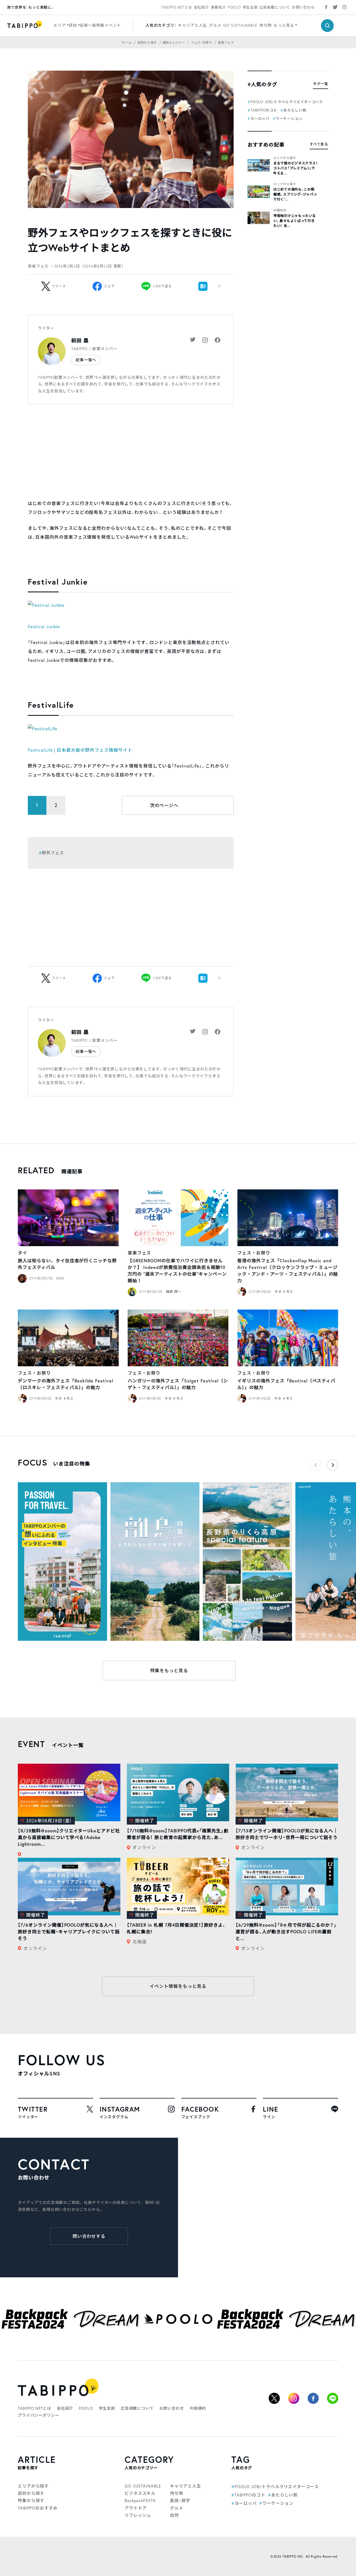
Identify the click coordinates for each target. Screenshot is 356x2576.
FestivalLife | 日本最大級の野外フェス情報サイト (80, 750)
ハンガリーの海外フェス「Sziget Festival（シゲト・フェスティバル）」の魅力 (178, 1384)
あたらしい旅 (295, 110)
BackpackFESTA (140, 2500)
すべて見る (319, 144)
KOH (60, 1278)
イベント (113, 25)
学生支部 (250, 7)
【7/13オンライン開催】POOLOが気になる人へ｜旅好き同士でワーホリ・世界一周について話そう (287, 1834)
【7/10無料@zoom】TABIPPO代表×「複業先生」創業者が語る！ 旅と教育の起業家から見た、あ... (178, 1834)
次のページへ (164, 805)
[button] (333, 1465)
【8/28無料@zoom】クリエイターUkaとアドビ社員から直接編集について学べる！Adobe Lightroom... (69, 1837)
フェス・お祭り (254, 1253)
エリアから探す (285, 158)
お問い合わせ (303, 7)
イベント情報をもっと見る (178, 1986)
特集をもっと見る (169, 1671)
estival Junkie (45, 627)
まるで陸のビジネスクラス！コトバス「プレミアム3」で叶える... (296, 168)
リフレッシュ (138, 2515)
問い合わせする (89, 2236)
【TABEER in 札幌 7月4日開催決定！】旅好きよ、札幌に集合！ (176, 1928)
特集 (100, 25)
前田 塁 (80, 341)
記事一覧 (88, 25)
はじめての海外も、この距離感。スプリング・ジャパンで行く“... (295, 194)
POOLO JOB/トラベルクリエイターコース (287, 102)
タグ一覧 (321, 84)
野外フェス (53, 853)
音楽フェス (139, 1253)
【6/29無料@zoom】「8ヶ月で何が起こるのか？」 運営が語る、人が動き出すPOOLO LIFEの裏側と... (286, 1932)
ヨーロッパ (260, 118)
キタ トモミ (284, 1292)
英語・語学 (180, 2500)
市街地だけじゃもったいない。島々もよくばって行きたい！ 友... (295, 221)
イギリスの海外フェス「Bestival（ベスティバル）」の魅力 (286, 1384)
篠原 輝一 (174, 1292)
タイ (23, 1253)
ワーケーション (289, 118)
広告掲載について (275, 7)
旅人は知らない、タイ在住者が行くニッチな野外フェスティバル (67, 1264)
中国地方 (280, 210)
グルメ (215, 25)
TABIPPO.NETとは (177, 7)
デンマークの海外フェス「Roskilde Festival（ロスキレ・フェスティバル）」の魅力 (65, 1384)
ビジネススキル (140, 2493)
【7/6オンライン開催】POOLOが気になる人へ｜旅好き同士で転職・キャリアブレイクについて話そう (69, 1932)
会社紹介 (202, 7)
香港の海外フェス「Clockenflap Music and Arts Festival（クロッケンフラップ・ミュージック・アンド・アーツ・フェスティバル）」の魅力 (288, 1270)
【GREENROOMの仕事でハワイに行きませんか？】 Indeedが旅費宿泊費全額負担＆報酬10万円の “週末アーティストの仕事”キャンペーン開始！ (177, 1270)
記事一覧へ (86, 360)
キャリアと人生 (192, 25)
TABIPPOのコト (264, 110)
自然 (174, 2515)
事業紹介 (218, 7)
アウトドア (136, 2508)
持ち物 (266, 25)
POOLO (234, 7)
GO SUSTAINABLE (240, 25)
